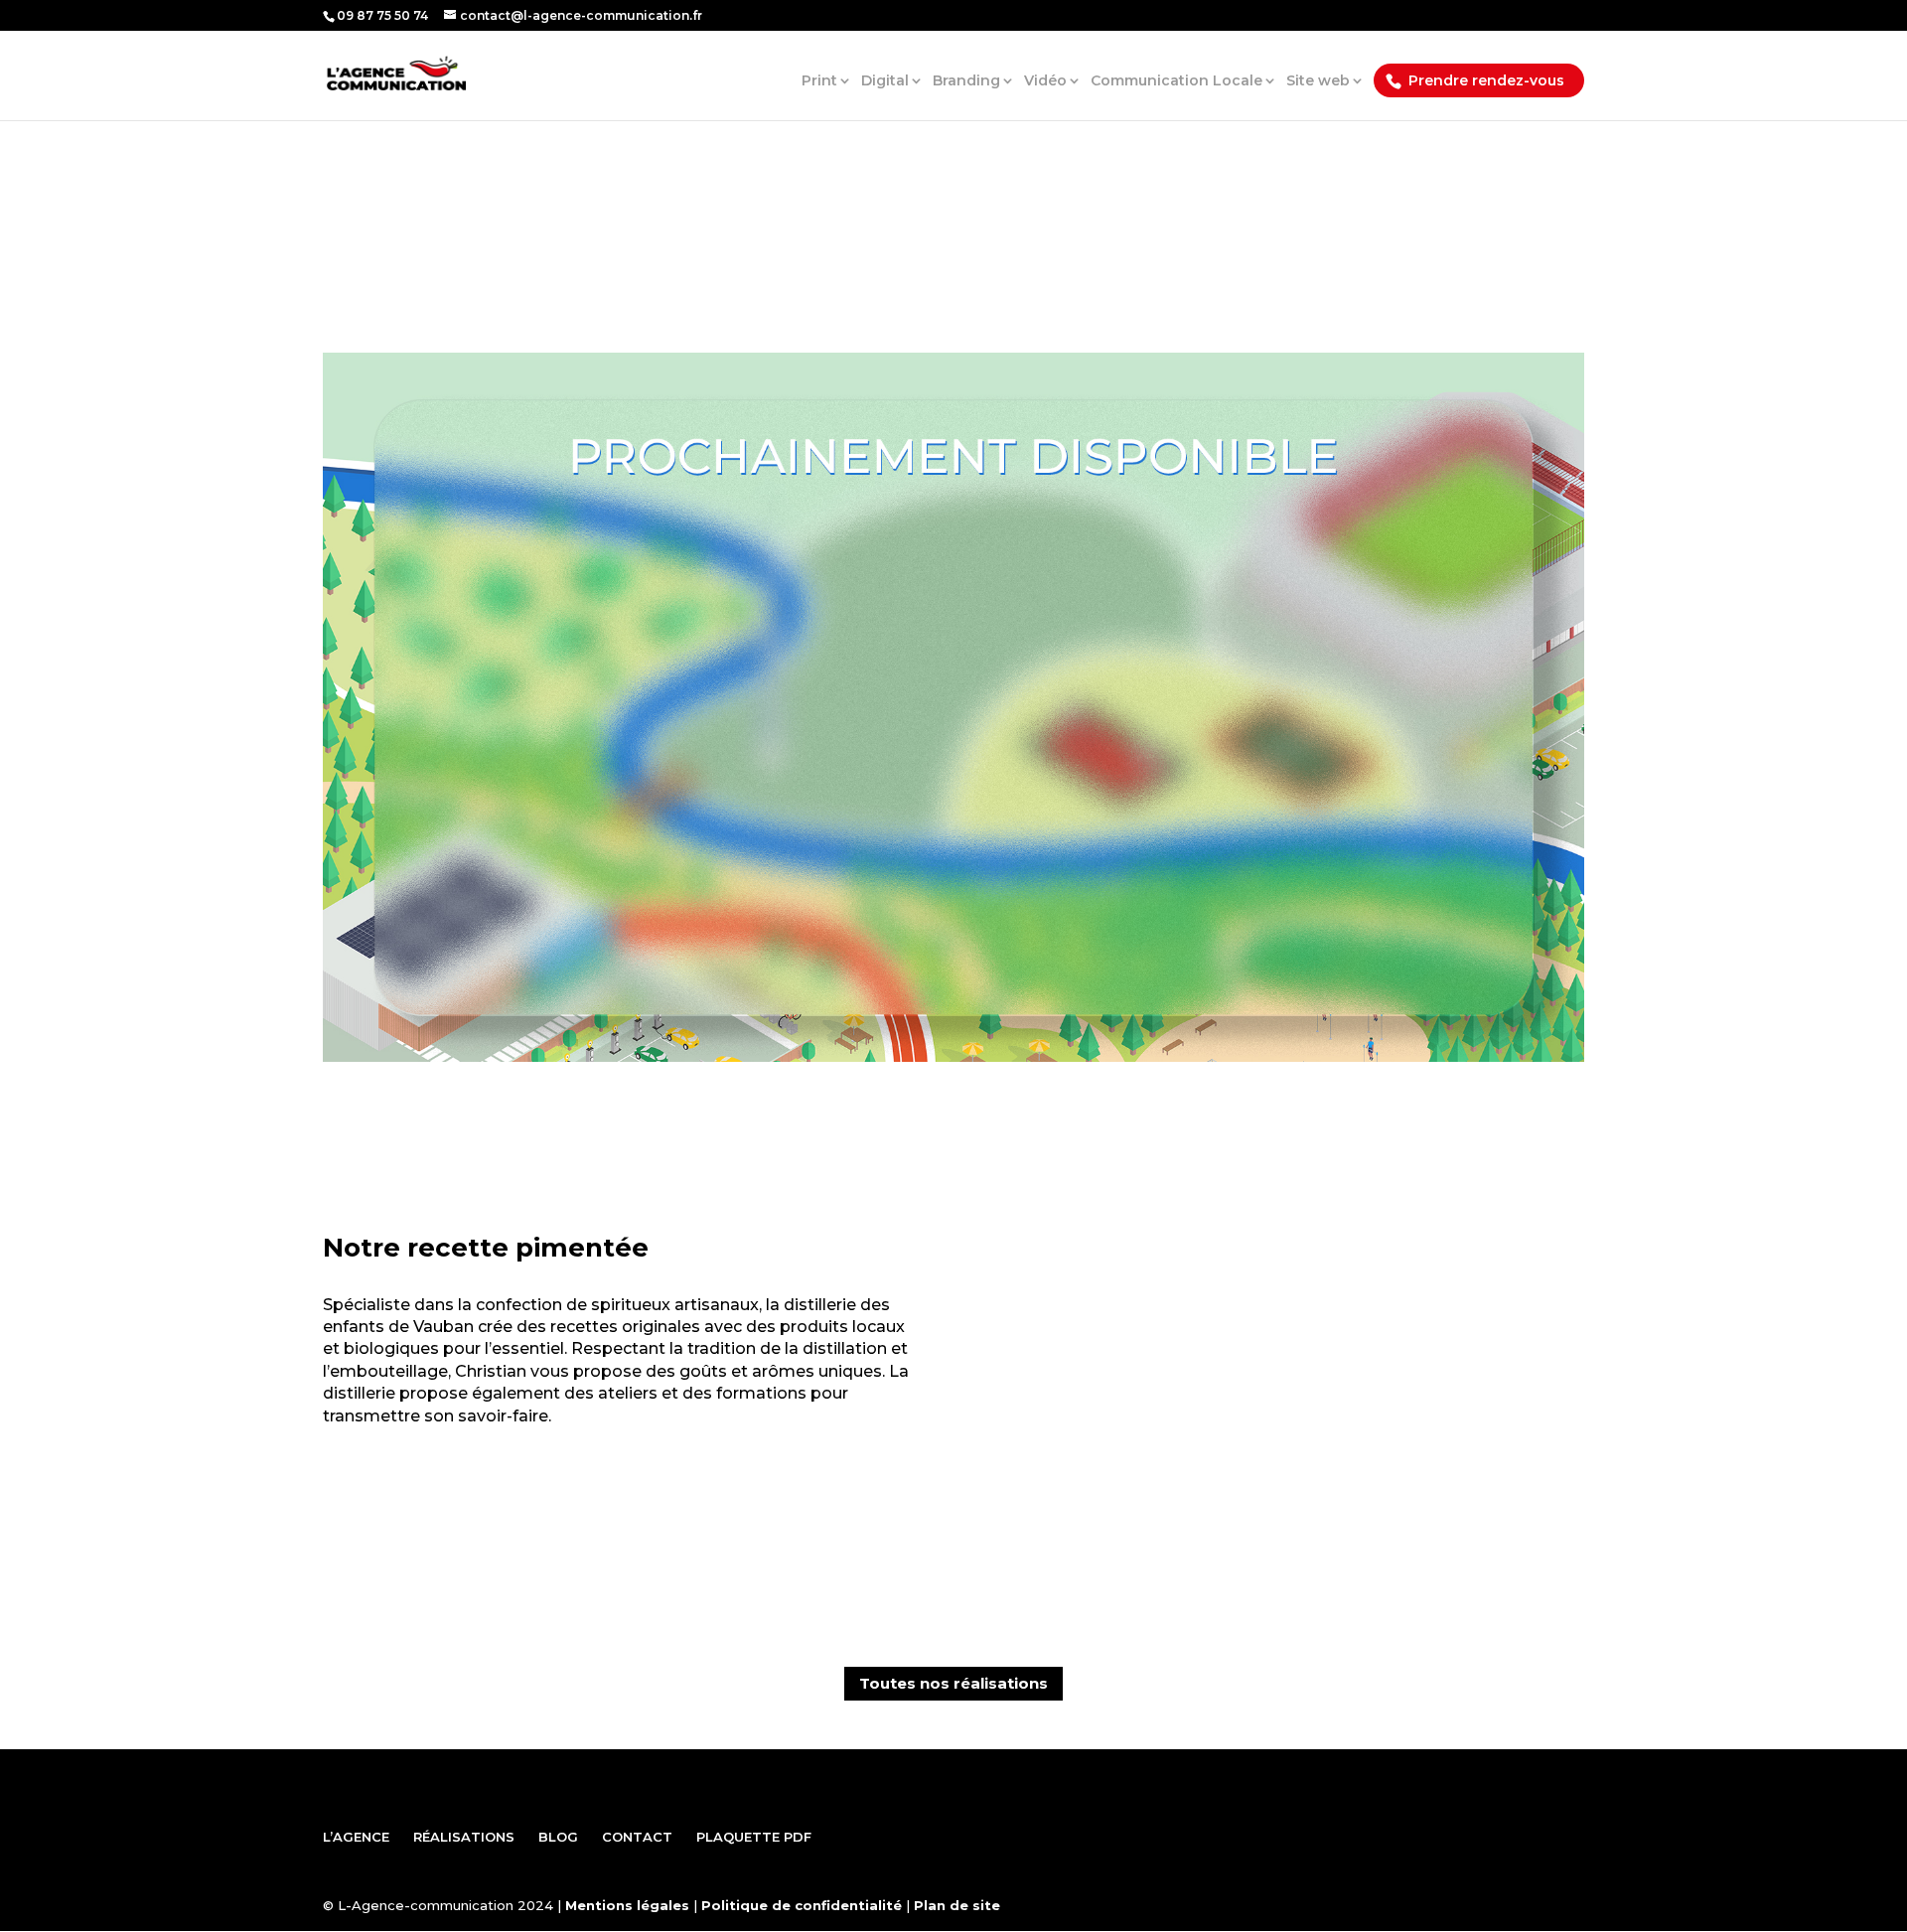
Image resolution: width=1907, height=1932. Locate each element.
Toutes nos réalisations (953, 1683)
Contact (637, 1837)
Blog (558, 1837)
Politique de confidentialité (802, 1905)
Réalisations (464, 1837)
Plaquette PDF (754, 1837)
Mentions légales (627, 1905)
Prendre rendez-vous (1486, 80)
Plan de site (957, 1905)
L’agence (356, 1837)
